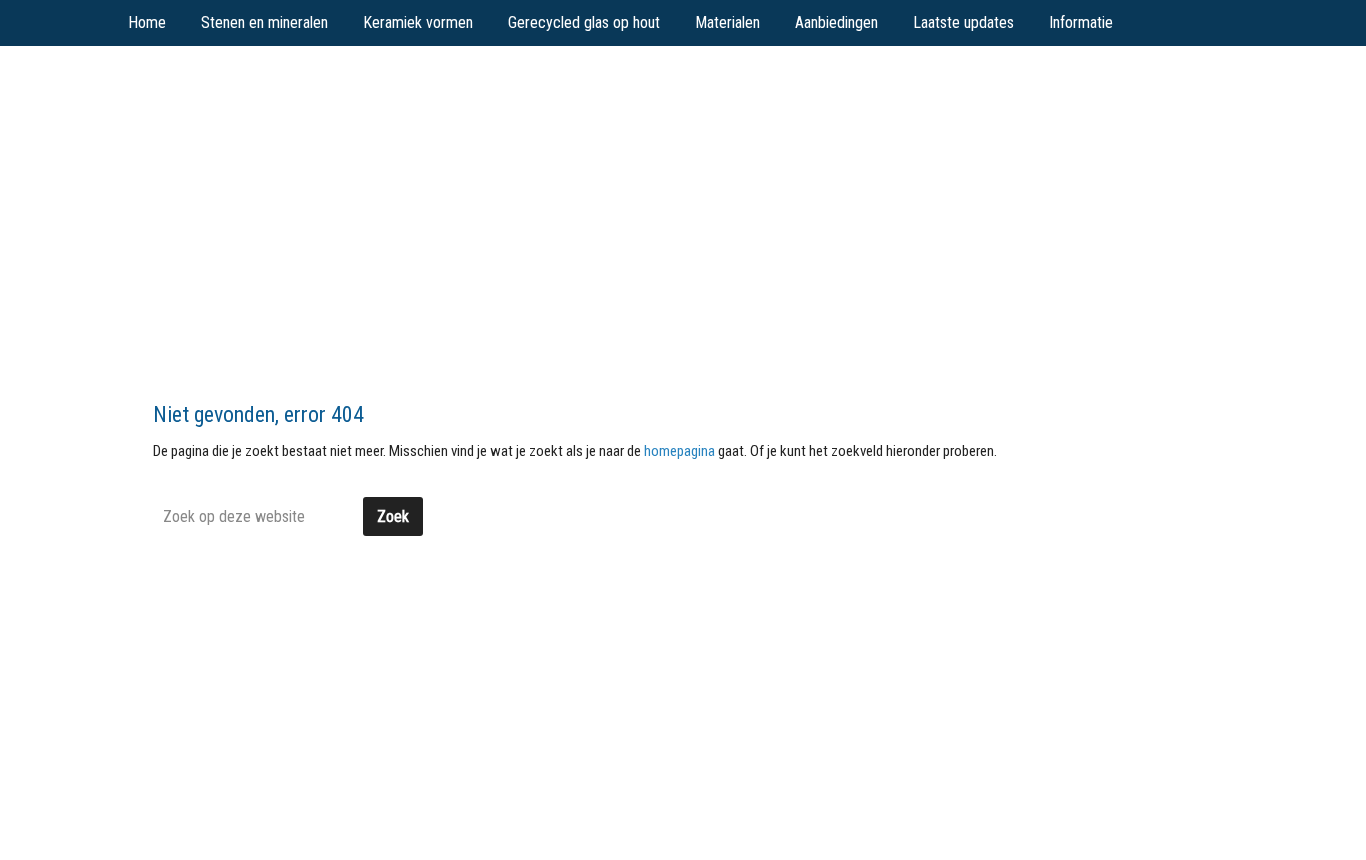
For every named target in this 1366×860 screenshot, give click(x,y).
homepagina (679, 451)
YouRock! (284, 91)
